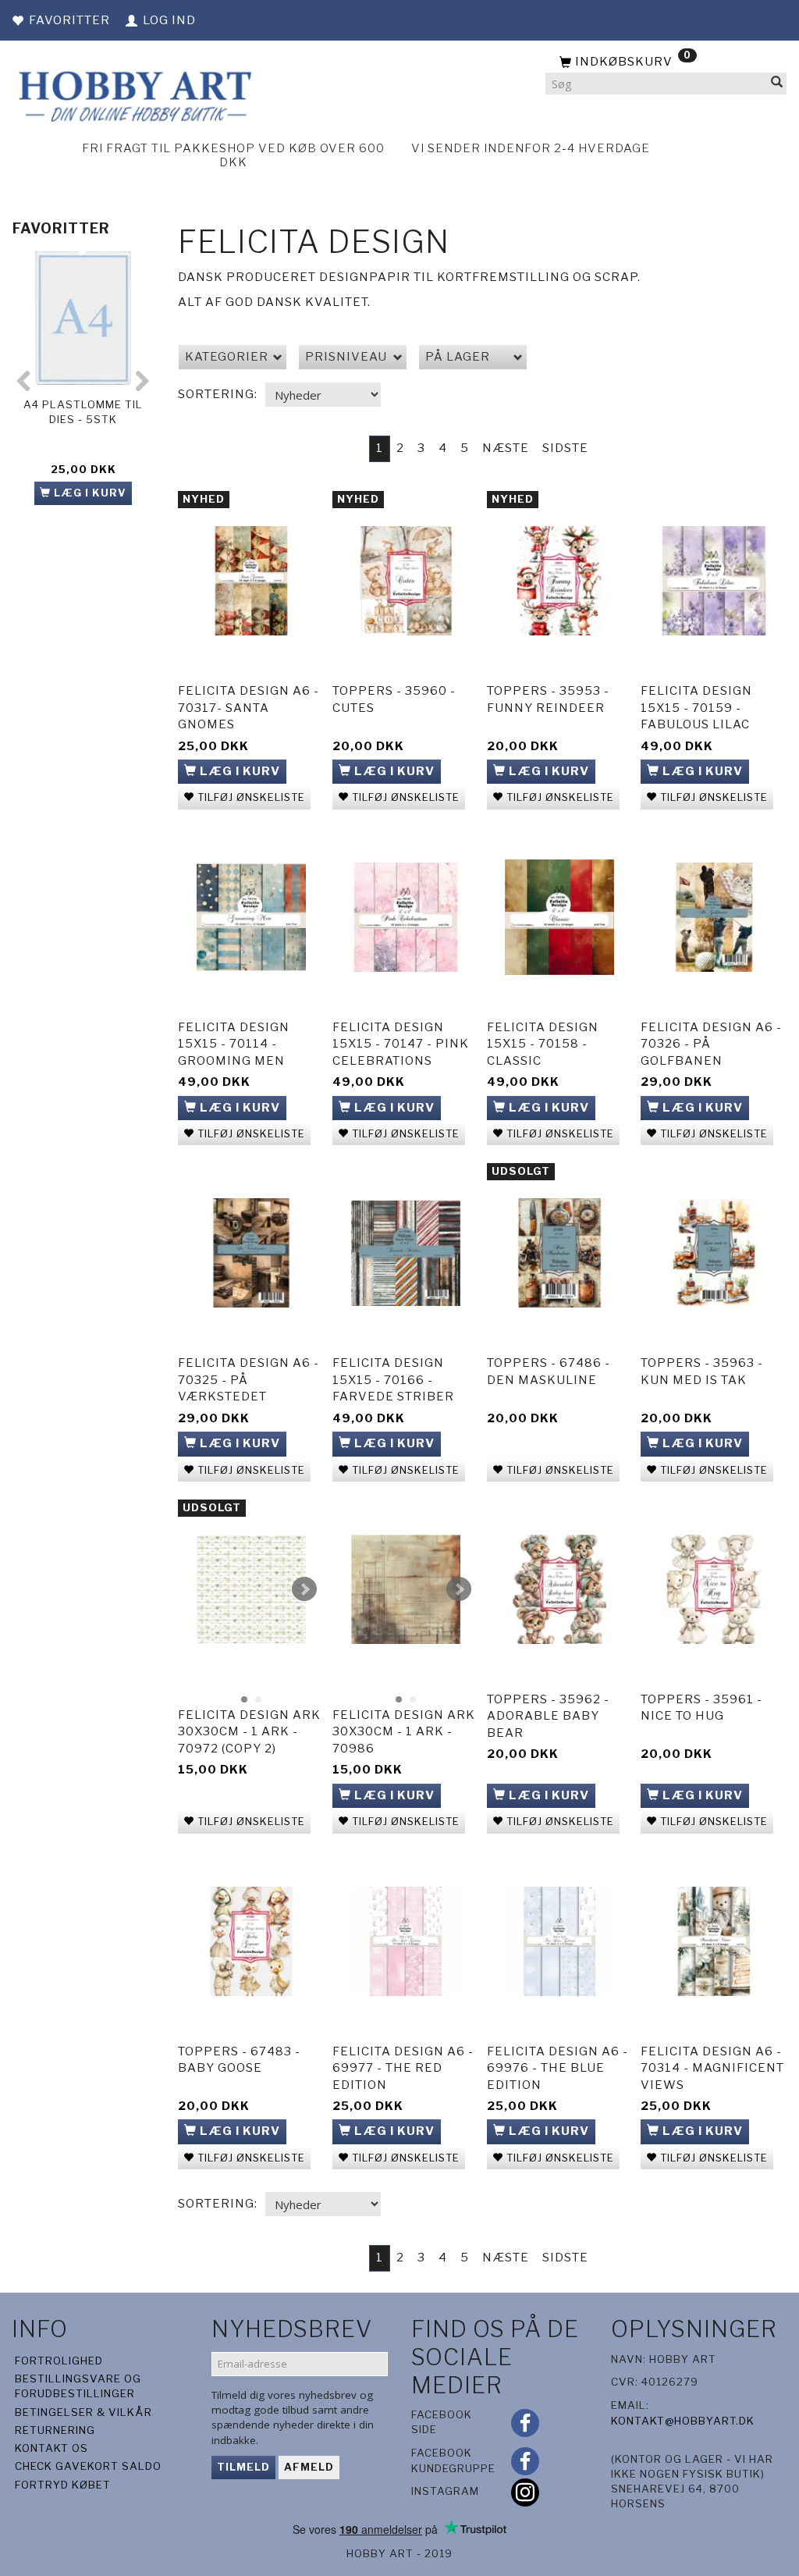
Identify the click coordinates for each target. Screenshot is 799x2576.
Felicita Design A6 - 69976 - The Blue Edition (558, 2068)
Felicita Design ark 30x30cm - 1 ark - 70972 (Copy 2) (249, 1732)
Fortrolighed (59, 2361)
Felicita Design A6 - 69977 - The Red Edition (403, 2068)
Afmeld (309, 2467)
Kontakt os (51, 2448)
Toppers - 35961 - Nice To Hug (701, 1708)
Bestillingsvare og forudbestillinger (78, 2386)
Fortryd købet (63, 2485)
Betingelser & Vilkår (83, 2412)
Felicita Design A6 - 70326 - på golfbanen (711, 1044)
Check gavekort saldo (88, 2466)
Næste (506, 448)
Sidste (565, 448)
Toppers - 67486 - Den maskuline (549, 1371)
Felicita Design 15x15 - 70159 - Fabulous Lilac (696, 708)
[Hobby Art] (133, 94)
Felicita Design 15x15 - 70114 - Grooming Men (234, 1044)
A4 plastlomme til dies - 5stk (83, 412)
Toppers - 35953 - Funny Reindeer (548, 699)
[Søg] (777, 84)
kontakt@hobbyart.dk (683, 2421)
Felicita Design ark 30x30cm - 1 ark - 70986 (404, 1732)
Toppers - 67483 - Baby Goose (239, 2060)
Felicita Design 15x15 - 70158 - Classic (543, 1044)
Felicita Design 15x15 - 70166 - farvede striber (393, 1380)
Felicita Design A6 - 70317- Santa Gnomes (249, 708)
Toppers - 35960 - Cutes (394, 699)
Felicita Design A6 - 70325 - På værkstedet (249, 1380)
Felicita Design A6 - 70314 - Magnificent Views (712, 2068)
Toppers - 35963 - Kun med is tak (702, 1371)
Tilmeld (243, 2467)
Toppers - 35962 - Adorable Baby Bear (548, 1716)
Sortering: (218, 394)
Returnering (55, 2430)
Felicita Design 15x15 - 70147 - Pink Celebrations (401, 1044)
